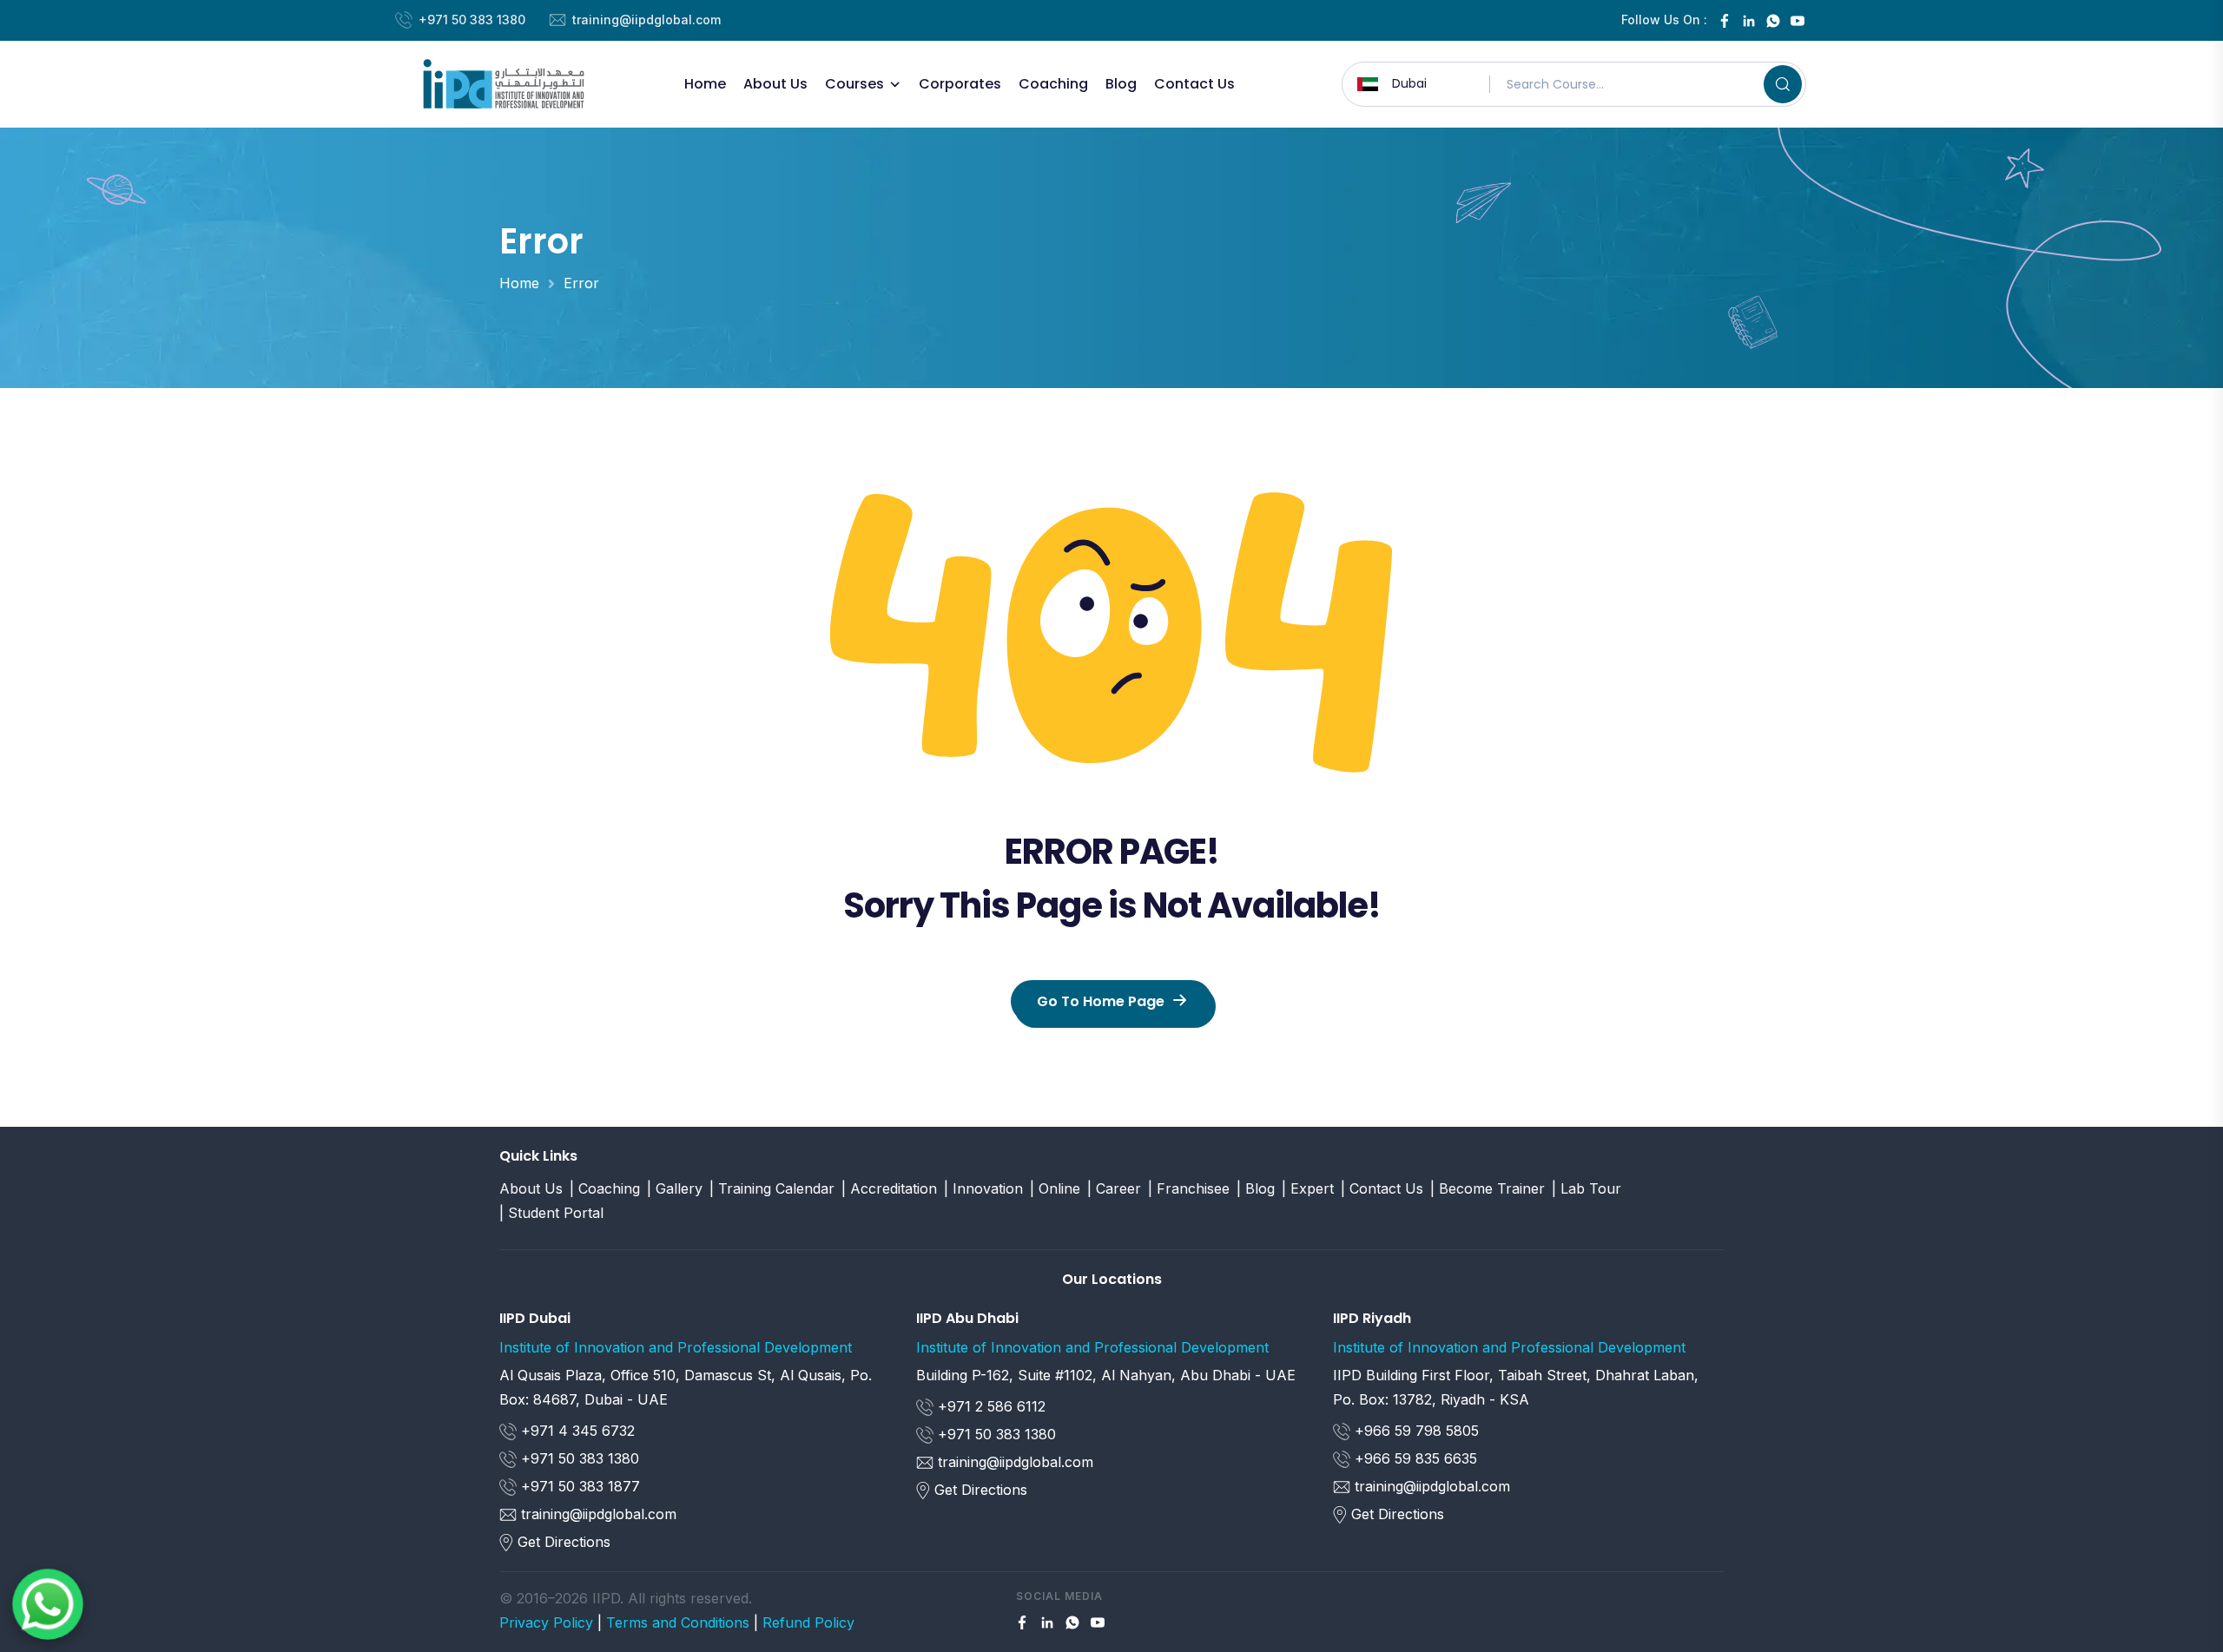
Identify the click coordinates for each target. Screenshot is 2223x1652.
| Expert (1308, 1188)
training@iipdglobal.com (646, 20)
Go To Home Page (1101, 1001)
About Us (775, 84)
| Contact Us (1382, 1188)
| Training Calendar (772, 1188)
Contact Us (1194, 84)
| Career (1114, 1188)
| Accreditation (889, 1188)
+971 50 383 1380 (472, 20)
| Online (1055, 1188)
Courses (854, 84)
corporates (960, 84)
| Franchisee (1189, 1188)
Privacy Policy (546, 1622)
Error (581, 283)
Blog (1121, 84)
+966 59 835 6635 (1414, 1458)
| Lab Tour (1586, 1188)
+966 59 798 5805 (1415, 1431)
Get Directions (564, 1542)
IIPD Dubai (535, 1318)
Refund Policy (808, 1622)
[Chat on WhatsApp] (48, 1604)
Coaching (1053, 84)
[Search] (1783, 84)
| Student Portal (551, 1213)
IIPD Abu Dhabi (967, 1318)
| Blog (1256, 1188)
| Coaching (605, 1188)
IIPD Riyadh (1372, 1318)
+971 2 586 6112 (989, 1406)
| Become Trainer (1487, 1188)
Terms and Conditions (678, 1622)
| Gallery (675, 1188)
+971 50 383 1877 (578, 1486)
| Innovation (983, 1188)
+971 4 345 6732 (576, 1431)
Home (705, 84)
